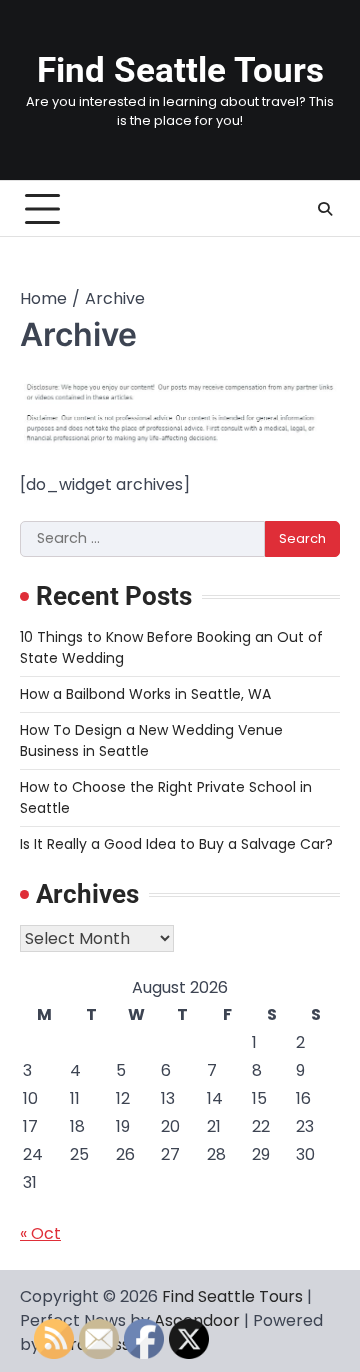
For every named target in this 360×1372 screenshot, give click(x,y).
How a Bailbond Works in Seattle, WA (145, 694)
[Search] (325, 209)
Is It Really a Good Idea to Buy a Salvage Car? (176, 844)
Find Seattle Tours (180, 70)
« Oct (40, 1233)
